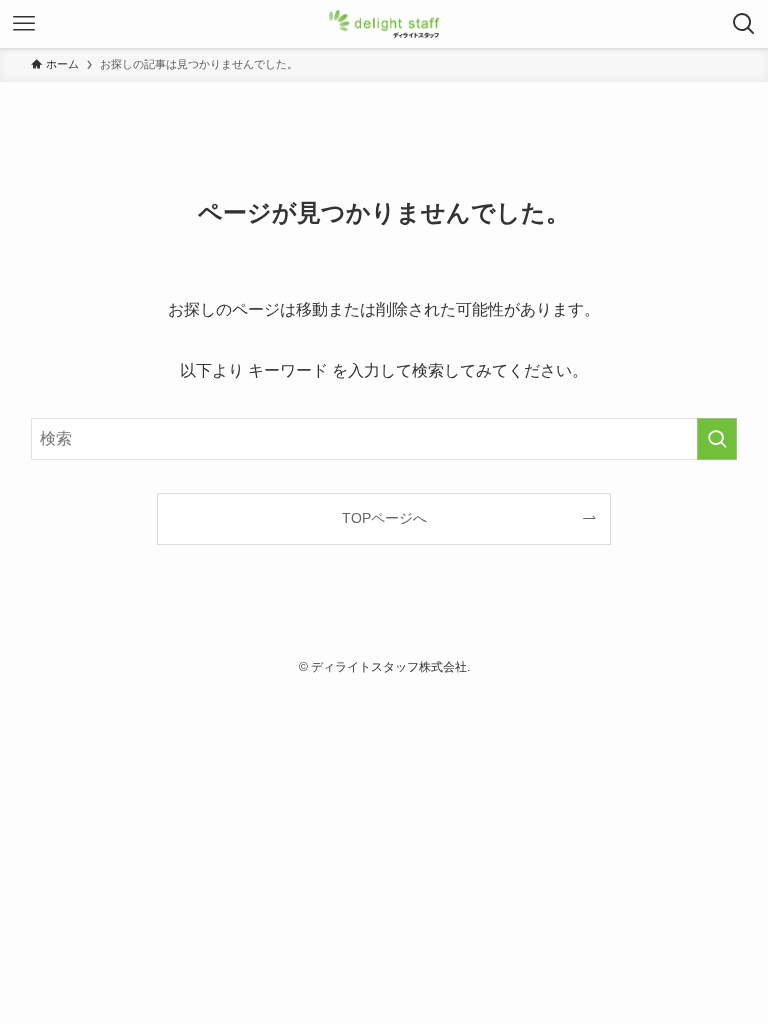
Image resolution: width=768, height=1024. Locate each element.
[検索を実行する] (717, 439)
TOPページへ (384, 518)
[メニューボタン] (24, 24)
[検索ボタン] (744, 24)
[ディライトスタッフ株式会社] (384, 24)
